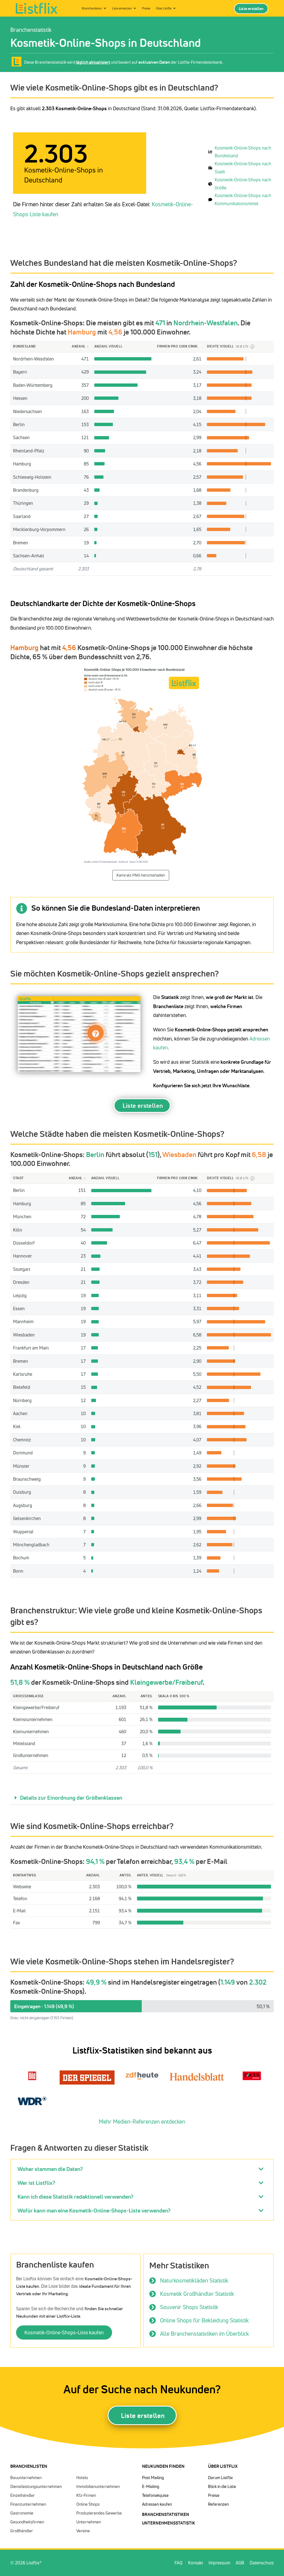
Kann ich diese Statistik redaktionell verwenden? (75, 2197)
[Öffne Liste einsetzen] (135, 8)
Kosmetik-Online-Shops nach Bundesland (243, 152)
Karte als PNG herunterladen (141, 875)
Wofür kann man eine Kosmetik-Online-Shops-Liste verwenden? (94, 2210)
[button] (142, 1798)
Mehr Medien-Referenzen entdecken (142, 2122)
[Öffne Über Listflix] (174, 8)
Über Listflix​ (223, 2466)
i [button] (252, 347)
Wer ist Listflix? (36, 2183)
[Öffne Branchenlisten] (105, 8)
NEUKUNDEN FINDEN (163, 2466)
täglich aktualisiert (93, 62)
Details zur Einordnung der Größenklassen (71, 1798)
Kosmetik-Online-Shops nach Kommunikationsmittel (243, 199)
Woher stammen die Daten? (50, 2169)
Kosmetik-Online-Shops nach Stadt (243, 168)
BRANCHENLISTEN (29, 2466)
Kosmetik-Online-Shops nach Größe (243, 184)
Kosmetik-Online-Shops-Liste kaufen (64, 2332)
